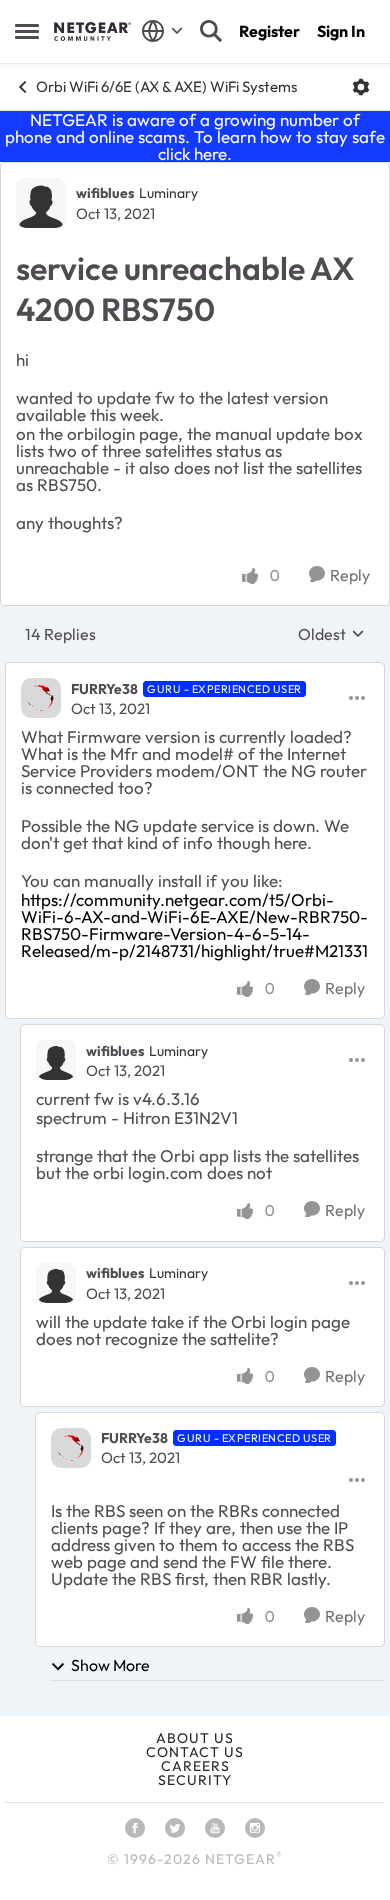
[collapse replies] (195, 672)
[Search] (211, 31)
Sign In (341, 31)
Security (195, 1780)
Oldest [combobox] (331, 634)
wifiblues (105, 193)
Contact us (195, 1752)
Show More (110, 1665)
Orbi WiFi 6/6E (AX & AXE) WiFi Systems (166, 86)
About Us (195, 1738)
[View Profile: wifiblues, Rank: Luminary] (41, 203)
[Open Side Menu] (27, 31)
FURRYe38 (104, 689)
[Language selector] (162, 31)
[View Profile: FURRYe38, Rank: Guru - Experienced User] (41, 698)
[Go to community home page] (92, 31)
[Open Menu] (361, 87)
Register (269, 31)
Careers (195, 1766)
